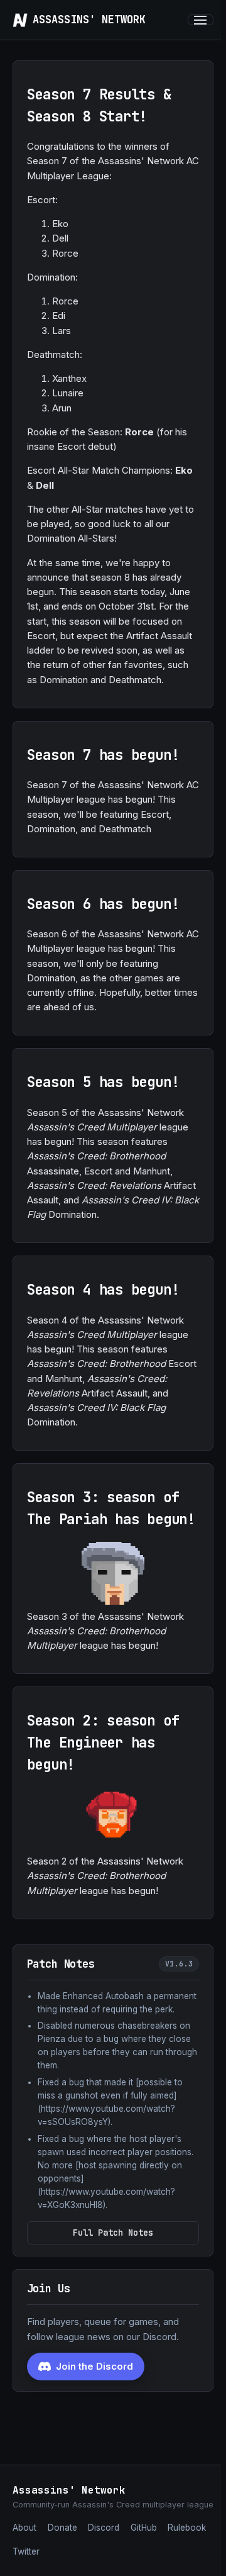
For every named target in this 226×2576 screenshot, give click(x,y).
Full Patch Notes (113, 2233)
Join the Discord (94, 2366)
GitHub (144, 2528)
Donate (62, 2528)
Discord (104, 2528)
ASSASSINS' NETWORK (89, 20)
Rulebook (187, 2528)
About (24, 2528)
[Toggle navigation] (201, 20)
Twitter (26, 2551)
